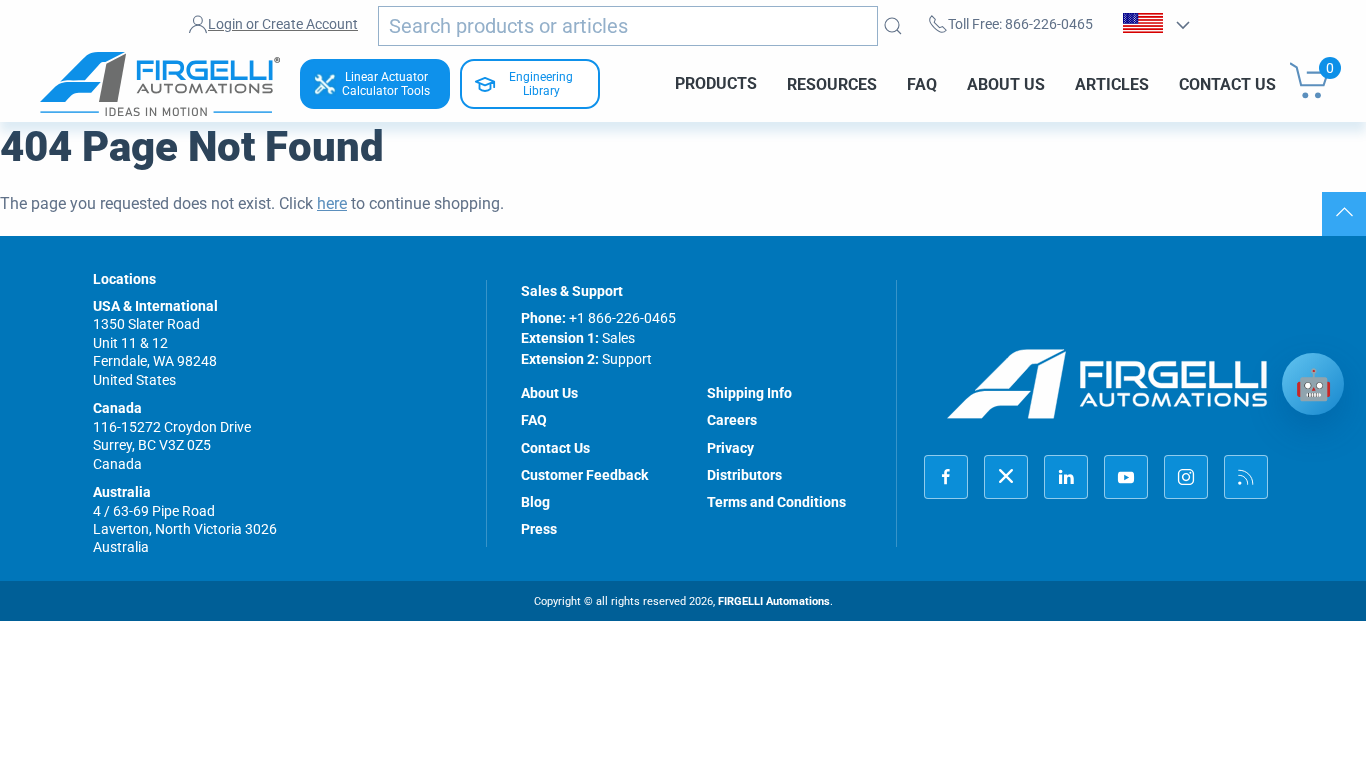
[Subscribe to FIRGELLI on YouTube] (1126, 477)
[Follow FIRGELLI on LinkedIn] (1066, 477)
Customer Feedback (584, 475)
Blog (535, 502)
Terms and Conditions (776, 502)
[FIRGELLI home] (1108, 383)
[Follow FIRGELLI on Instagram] (1186, 477)
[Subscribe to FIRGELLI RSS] (1246, 477)
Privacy (730, 448)
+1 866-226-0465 (622, 318)
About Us (1006, 83)
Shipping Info (749, 393)
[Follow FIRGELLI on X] (1006, 477)
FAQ (922, 83)
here (332, 203)
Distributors (744, 475)
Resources (832, 83)
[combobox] (628, 26)
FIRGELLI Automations (774, 601)
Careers (732, 420)
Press (539, 529)
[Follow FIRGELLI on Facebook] (946, 477)
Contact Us (1227, 83)
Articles (1112, 83)
